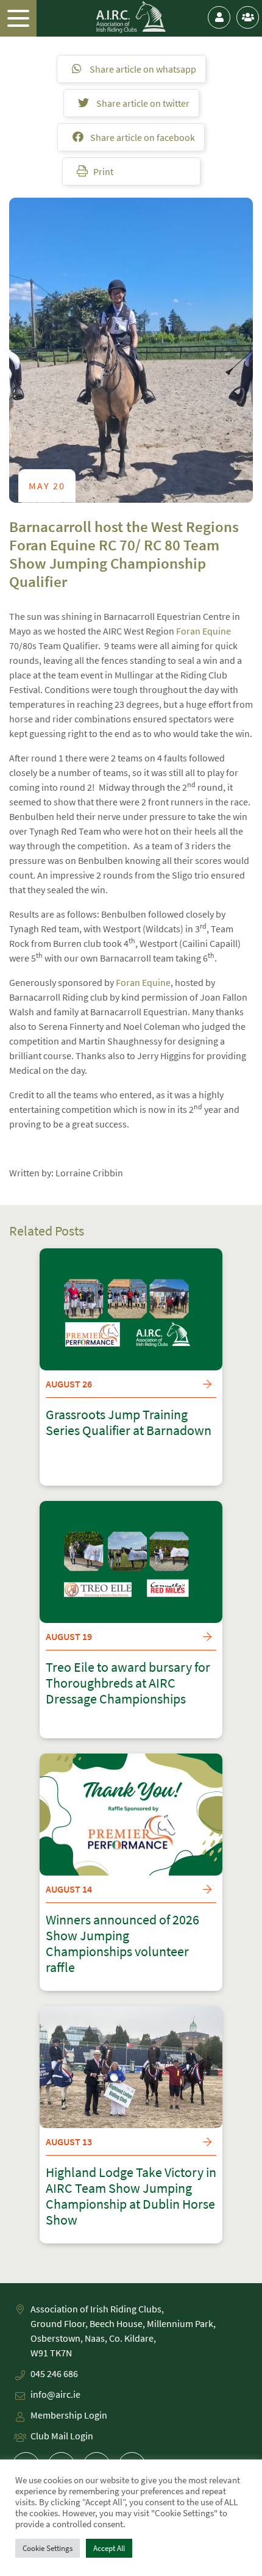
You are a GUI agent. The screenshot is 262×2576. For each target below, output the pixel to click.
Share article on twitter (142, 103)
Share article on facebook (142, 137)
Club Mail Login (62, 2436)
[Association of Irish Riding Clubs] (131, 17)
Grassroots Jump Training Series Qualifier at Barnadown (129, 1423)
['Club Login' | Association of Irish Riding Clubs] (248, 17)
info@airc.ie (55, 2394)
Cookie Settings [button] (48, 2548)
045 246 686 (54, 2373)
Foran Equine (204, 631)
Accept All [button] (109, 2548)
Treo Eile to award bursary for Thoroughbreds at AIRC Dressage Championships (128, 1683)
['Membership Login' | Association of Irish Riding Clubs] (219, 17)
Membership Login (69, 2415)
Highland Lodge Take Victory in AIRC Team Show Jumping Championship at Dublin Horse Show (131, 2196)
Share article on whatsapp (142, 69)
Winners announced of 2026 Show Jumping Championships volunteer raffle (122, 1944)
